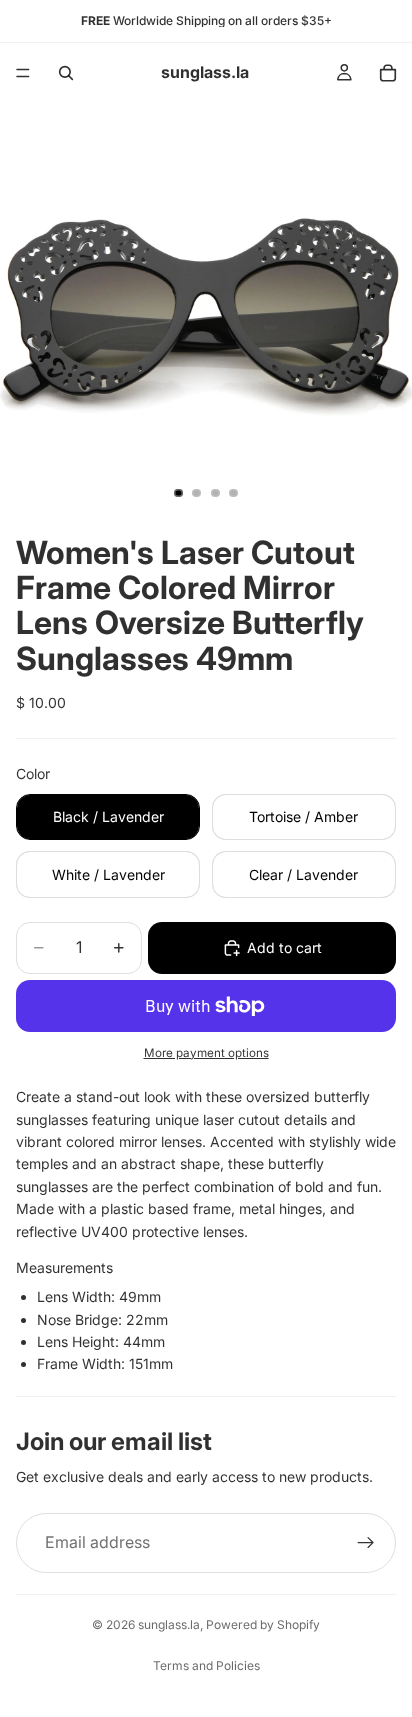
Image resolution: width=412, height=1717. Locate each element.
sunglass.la (169, 1624)
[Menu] (23, 73)
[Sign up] (366, 1543)
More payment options (206, 1053)
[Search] (66, 73)
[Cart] (388, 73)
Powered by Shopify (263, 1624)
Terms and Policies (206, 1665)
